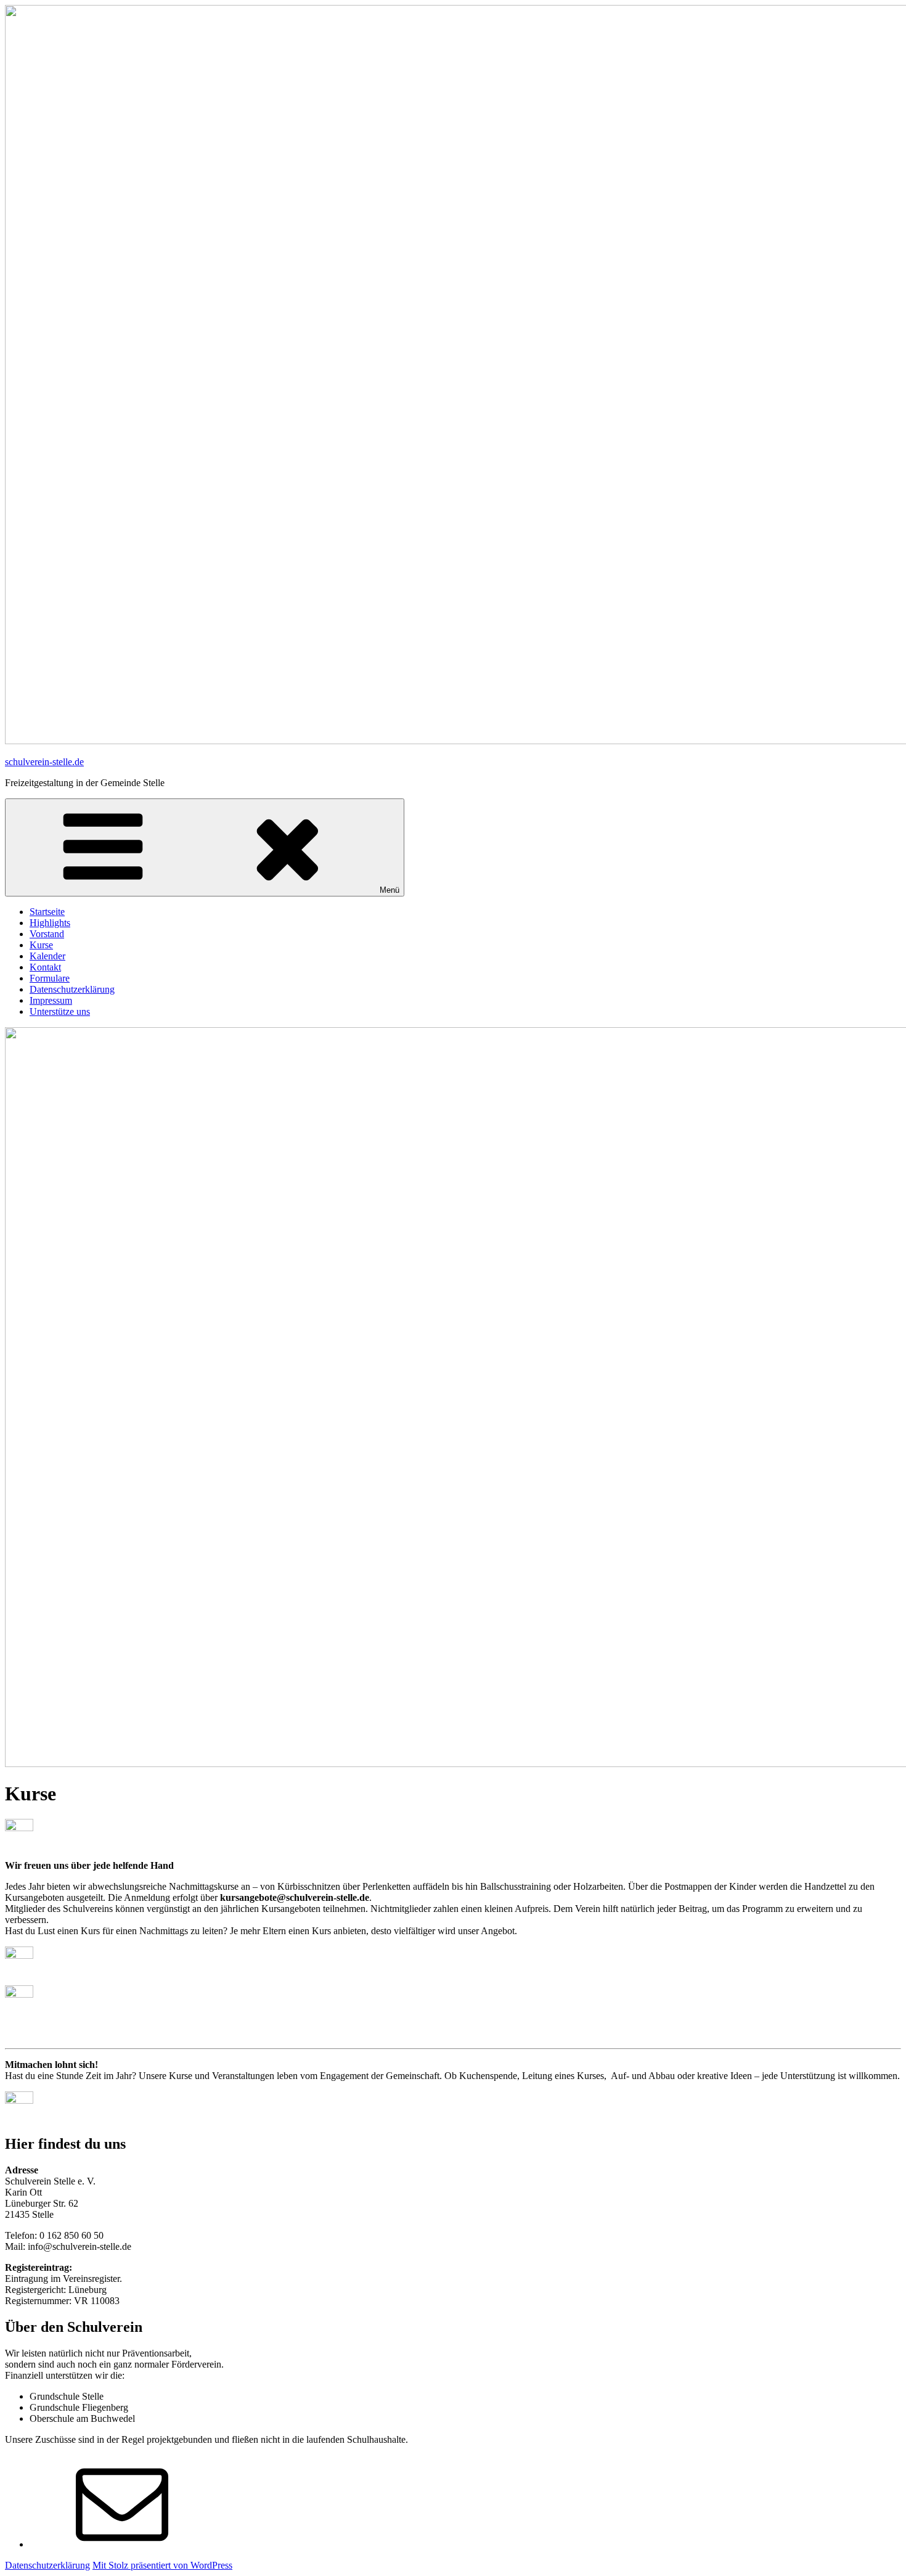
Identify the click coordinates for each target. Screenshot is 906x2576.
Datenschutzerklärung (72, 989)
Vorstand (47, 934)
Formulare (50, 978)
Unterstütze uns (60, 1011)
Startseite (47, 912)
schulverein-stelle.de (44, 762)
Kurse (41, 945)
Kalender (47, 956)
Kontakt (45, 967)
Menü (390, 890)
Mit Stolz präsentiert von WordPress (162, 2565)
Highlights (50, 923)
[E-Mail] (122, 2544)
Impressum (51, 1000)
